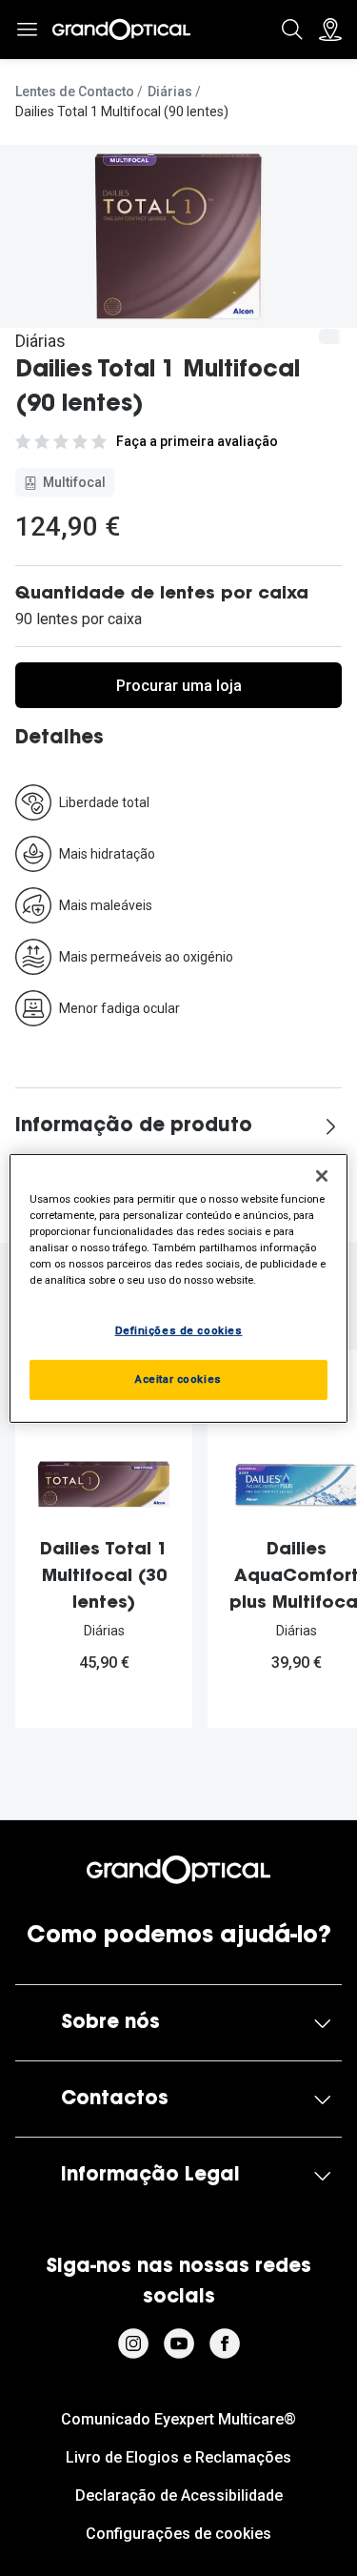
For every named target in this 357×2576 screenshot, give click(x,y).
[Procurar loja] (330, 30)
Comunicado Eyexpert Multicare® (178, 2419)
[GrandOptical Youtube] (179, 2343)
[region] (178, 1288)
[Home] (121, 30)
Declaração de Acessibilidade (179, 2495)
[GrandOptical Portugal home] (178, 1870)
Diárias (170, 91)
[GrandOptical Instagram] (133, 2343)
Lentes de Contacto (75, 91)
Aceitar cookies (178, 1379)
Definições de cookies (179, 1330)
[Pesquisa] (292, 30)
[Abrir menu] (27, 30)
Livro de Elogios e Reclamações (178, 2457)
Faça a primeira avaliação (197, 441)
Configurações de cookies (178, 2534)
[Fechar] (322, 1175)
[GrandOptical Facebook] (225, 2343)
